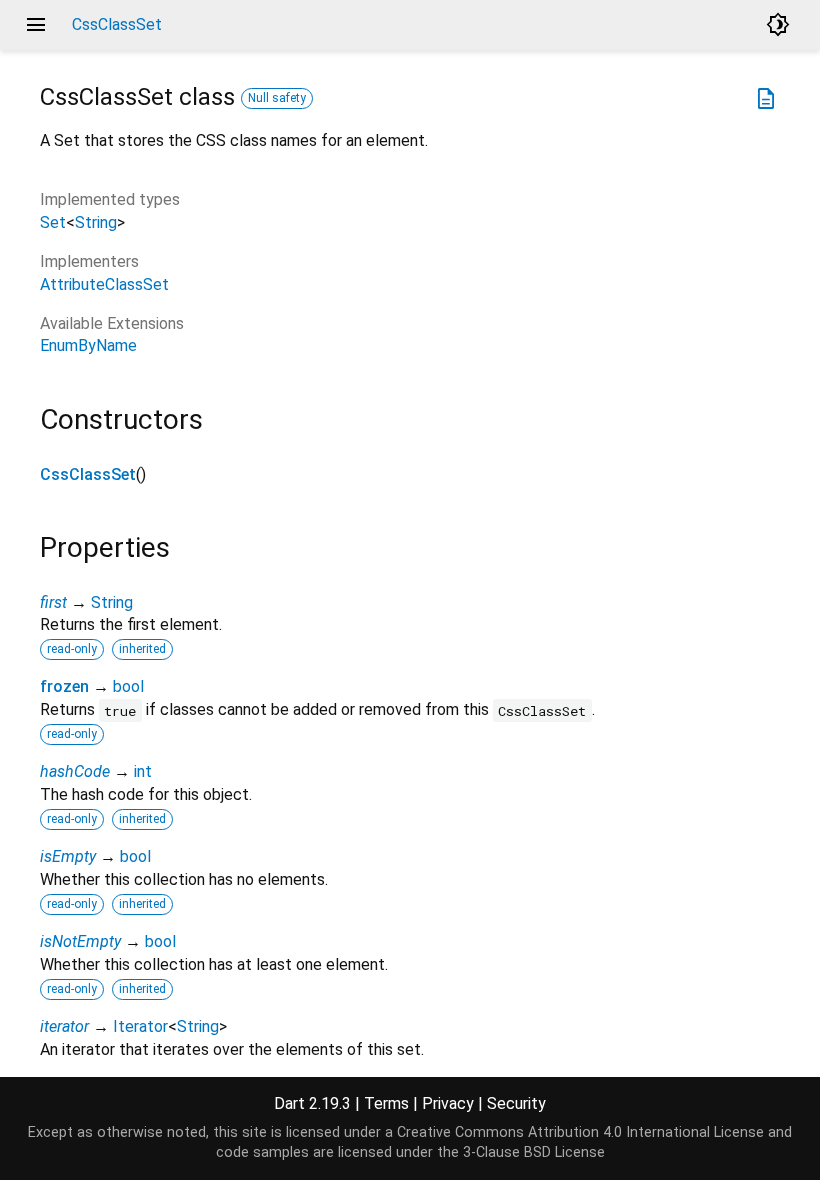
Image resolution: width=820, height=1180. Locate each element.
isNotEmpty (80, 941)
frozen (64, 686)
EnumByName (88, 345)
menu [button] (36, 25)
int (143, 771)
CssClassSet (88, 474)
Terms (386, 1103)
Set (53, 222)
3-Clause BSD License (534, 1152)
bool (128, 686)
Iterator (140, 1026)
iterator (64, 1026)
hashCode (75, 771)
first (53, 602)
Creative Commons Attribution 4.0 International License (580, 1132)
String (96, 222)
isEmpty (68, 856)
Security (516, 1103)
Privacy (448, 1103)
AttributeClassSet (104, 284)
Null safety (277, 98)
